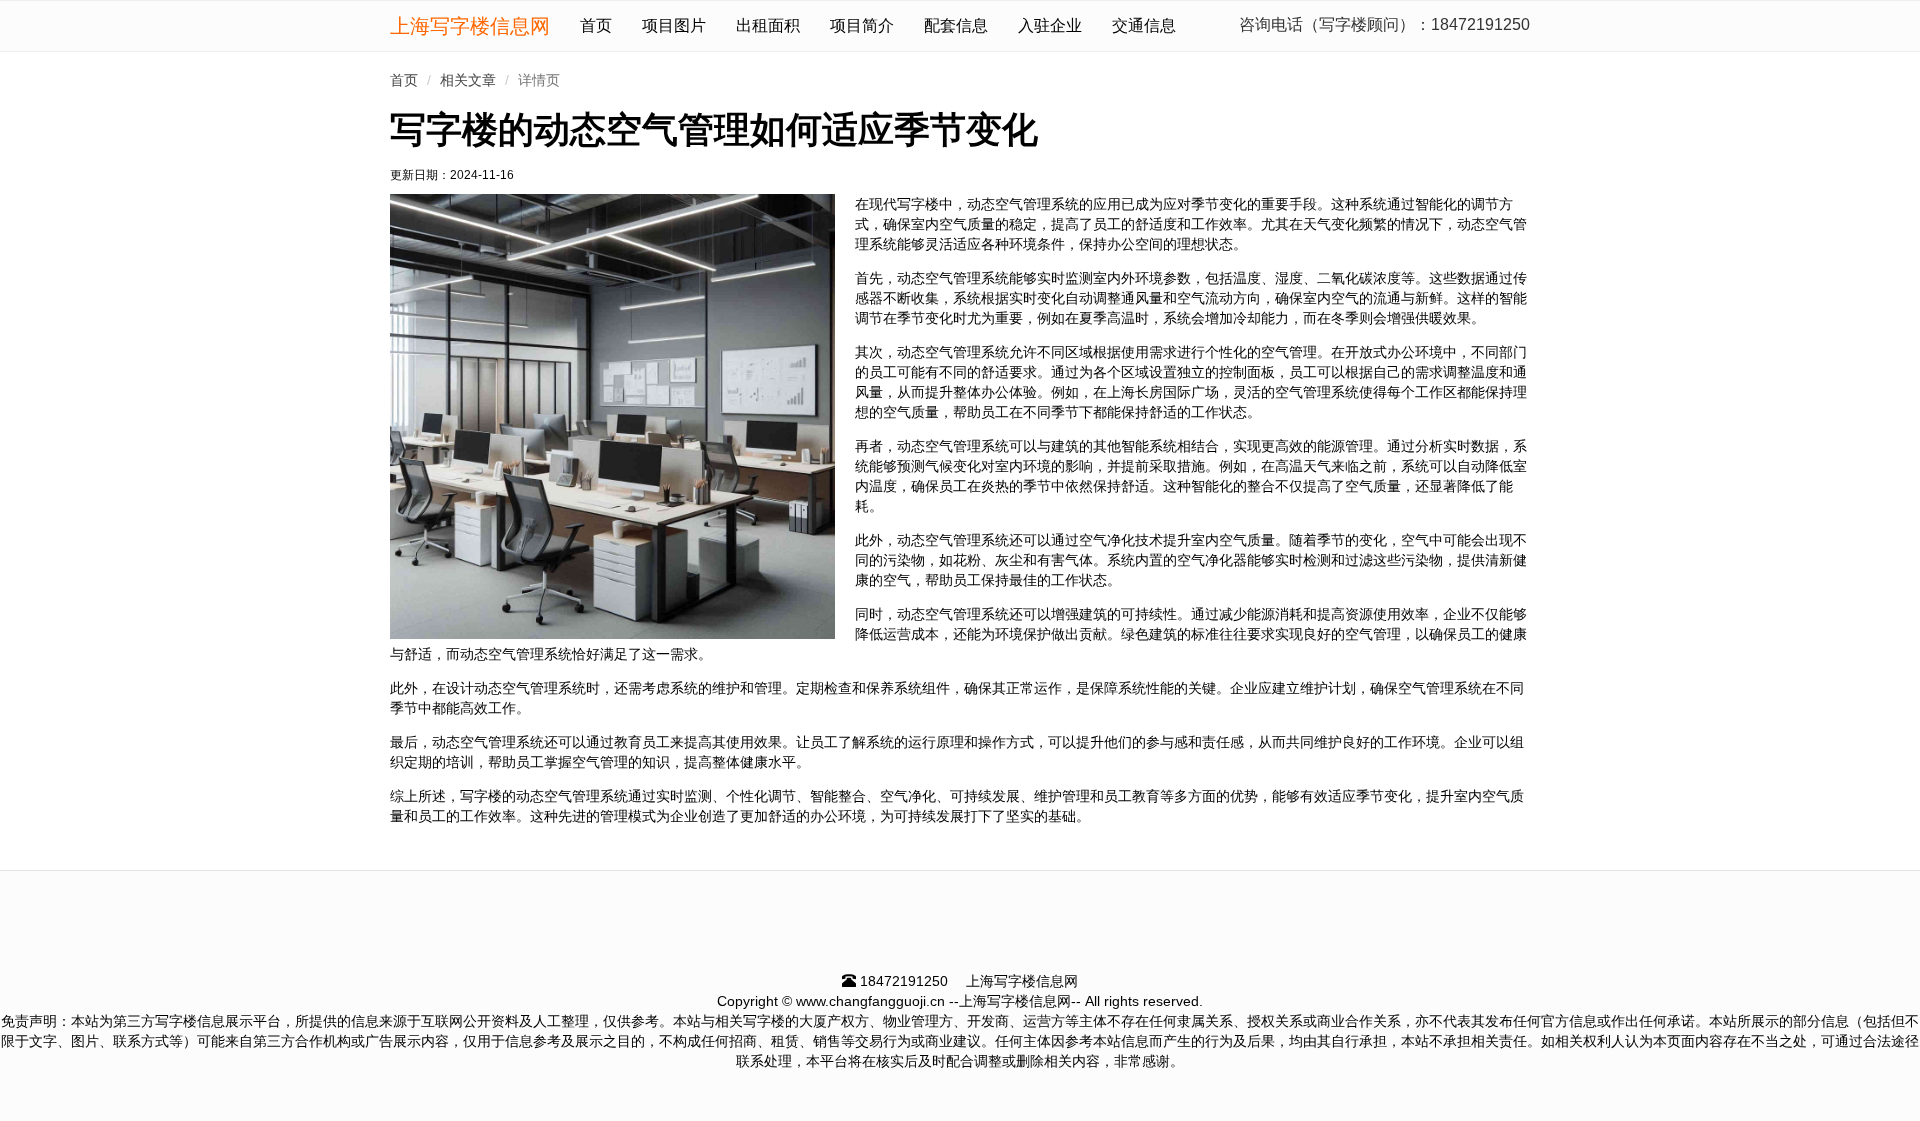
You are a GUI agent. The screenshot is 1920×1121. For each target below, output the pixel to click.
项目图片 (674, 25)
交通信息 (1144, 25)
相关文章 (468, 80)
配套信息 (956, 25)
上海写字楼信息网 (470, 26)
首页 (596, 25)
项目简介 (862, 25)
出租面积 (768, 25)
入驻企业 (1050, 25)
